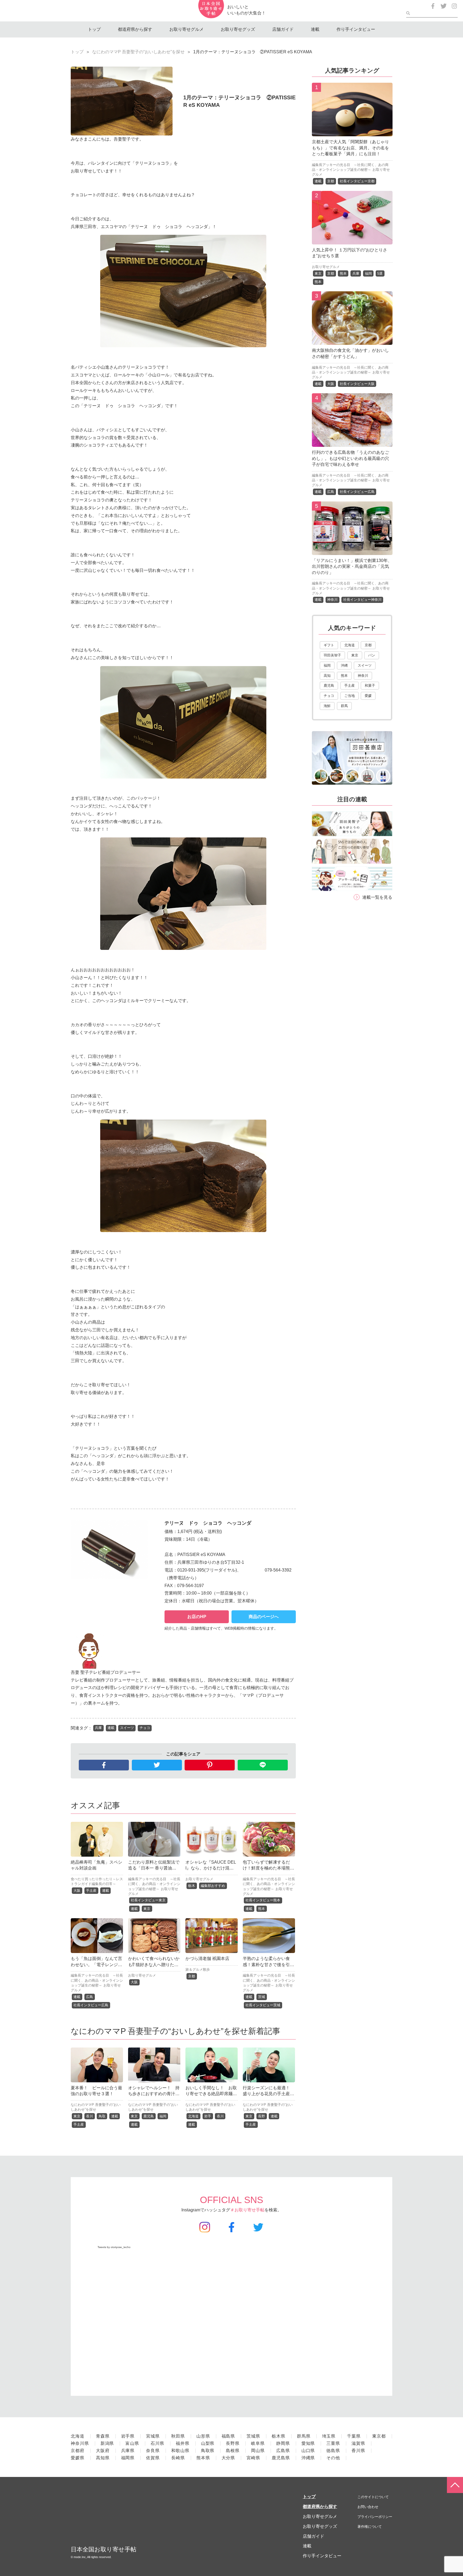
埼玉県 (329, 2436)
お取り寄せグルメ (186, 29)
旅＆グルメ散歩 (198, 1969)
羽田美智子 (332, 655)
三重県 (333, 2443)
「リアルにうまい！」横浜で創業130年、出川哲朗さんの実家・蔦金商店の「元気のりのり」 (352, 566)
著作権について (370, 2527)
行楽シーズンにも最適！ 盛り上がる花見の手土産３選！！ (268, 2094)
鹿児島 (149, 2116)
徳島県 (333, 2451)
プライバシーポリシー (375, 2517)
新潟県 (107, 2443)
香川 (89, 2116)
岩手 (208, 2116)
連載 (315, 29)
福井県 (183, 2443)
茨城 (262, 1997)
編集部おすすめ (213, 1886)
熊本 (262, 1909)
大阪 (77, 1891)
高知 (327, 676)
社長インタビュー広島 (91, 2005)
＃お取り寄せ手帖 (247, 2210)
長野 (262, 2116)
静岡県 (283, 2443)
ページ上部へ (455, 2485)
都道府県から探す (135, 29)
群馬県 (304, 2436)
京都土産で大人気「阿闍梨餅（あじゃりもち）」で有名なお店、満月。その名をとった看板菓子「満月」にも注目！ (350, 148)
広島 (89, 1997)
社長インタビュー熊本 (263, 1900)
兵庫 (98, 1728)
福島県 (228, 2436)
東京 (147, 1909)
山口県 (308, 2451)
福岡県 (128, 2458)
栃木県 (279, 2436)
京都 (192, 1976)
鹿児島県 (281, 2458)
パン (372, 655)
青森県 (103, 2436)
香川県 (358, 2451)
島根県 (233, 2451)
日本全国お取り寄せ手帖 (104, 2549)
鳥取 (102, 2116)
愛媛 (368, 696)
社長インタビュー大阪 (357, 384)
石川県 (157, 2443)
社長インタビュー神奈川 (362, 600)
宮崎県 (253, 2458)
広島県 (283, 2451)
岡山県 (258, 2451)
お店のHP (197, 1617)
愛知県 (308, 2443)
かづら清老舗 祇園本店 (207, 1959)
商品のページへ (264, 1617)
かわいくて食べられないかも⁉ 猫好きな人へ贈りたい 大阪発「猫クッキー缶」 (154, 1965)
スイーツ (127, 1728)
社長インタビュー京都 (357, 181)
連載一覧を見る (377, 897)
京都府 (78, 2451)
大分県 (228, 2458)
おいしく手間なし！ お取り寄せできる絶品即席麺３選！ (211, 2094)
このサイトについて (373, 2497)
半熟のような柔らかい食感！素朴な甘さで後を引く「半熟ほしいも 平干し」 (268, 1965)
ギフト (329, 645)
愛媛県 (78, 2458)
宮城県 (153, 2436)
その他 (333, 2458)
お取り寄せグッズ (238, 29)
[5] (352, 551)
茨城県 (253, 2436)
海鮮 (327, 706)
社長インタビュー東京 (148, 1900)
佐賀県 (153, 2458)
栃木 (192, 1886)
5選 (380, 273)
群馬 (344, 706)
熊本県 (203, 2458)
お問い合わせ (368, 2507)
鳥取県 (208, 2451)
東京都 (379, 2436)
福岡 (163, 2116)
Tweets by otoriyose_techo (114, 2247)
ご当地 (350, 696)
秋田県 (178, 2436)
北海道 (193, 2116)
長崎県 (178, 2458)
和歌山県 (180, 2451)
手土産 (91, 1891)
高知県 (103, 2458)
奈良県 (153, 2451)
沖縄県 (308, 2458)
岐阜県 (258, 2443)
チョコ (145, 1728)
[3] (352, 341)
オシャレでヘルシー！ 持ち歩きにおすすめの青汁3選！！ (154, 2094)
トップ (94, 29)
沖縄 (344, 665)
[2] (352, 240)
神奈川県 (80, 2443)
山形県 (203, 2436)
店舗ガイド (283, 29)
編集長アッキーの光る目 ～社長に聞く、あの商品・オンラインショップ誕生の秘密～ (154, 1884)
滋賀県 (358, 2443)
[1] (352, 132)
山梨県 (208, 2443)
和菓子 (370, 685)
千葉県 (354, 2436)
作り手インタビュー (356, 29)
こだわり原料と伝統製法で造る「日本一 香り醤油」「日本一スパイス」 (154, 1868)
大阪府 (103, 2451)
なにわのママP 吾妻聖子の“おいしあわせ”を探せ (138, 52)
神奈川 (332, 600)
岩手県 (128, 2436)
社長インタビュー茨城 (263, 2005)
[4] (352, 443)
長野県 (233, 2443)
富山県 (132, 2443)
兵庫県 (128, 2451)
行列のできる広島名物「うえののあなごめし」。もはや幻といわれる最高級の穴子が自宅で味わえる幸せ (350, 458)
